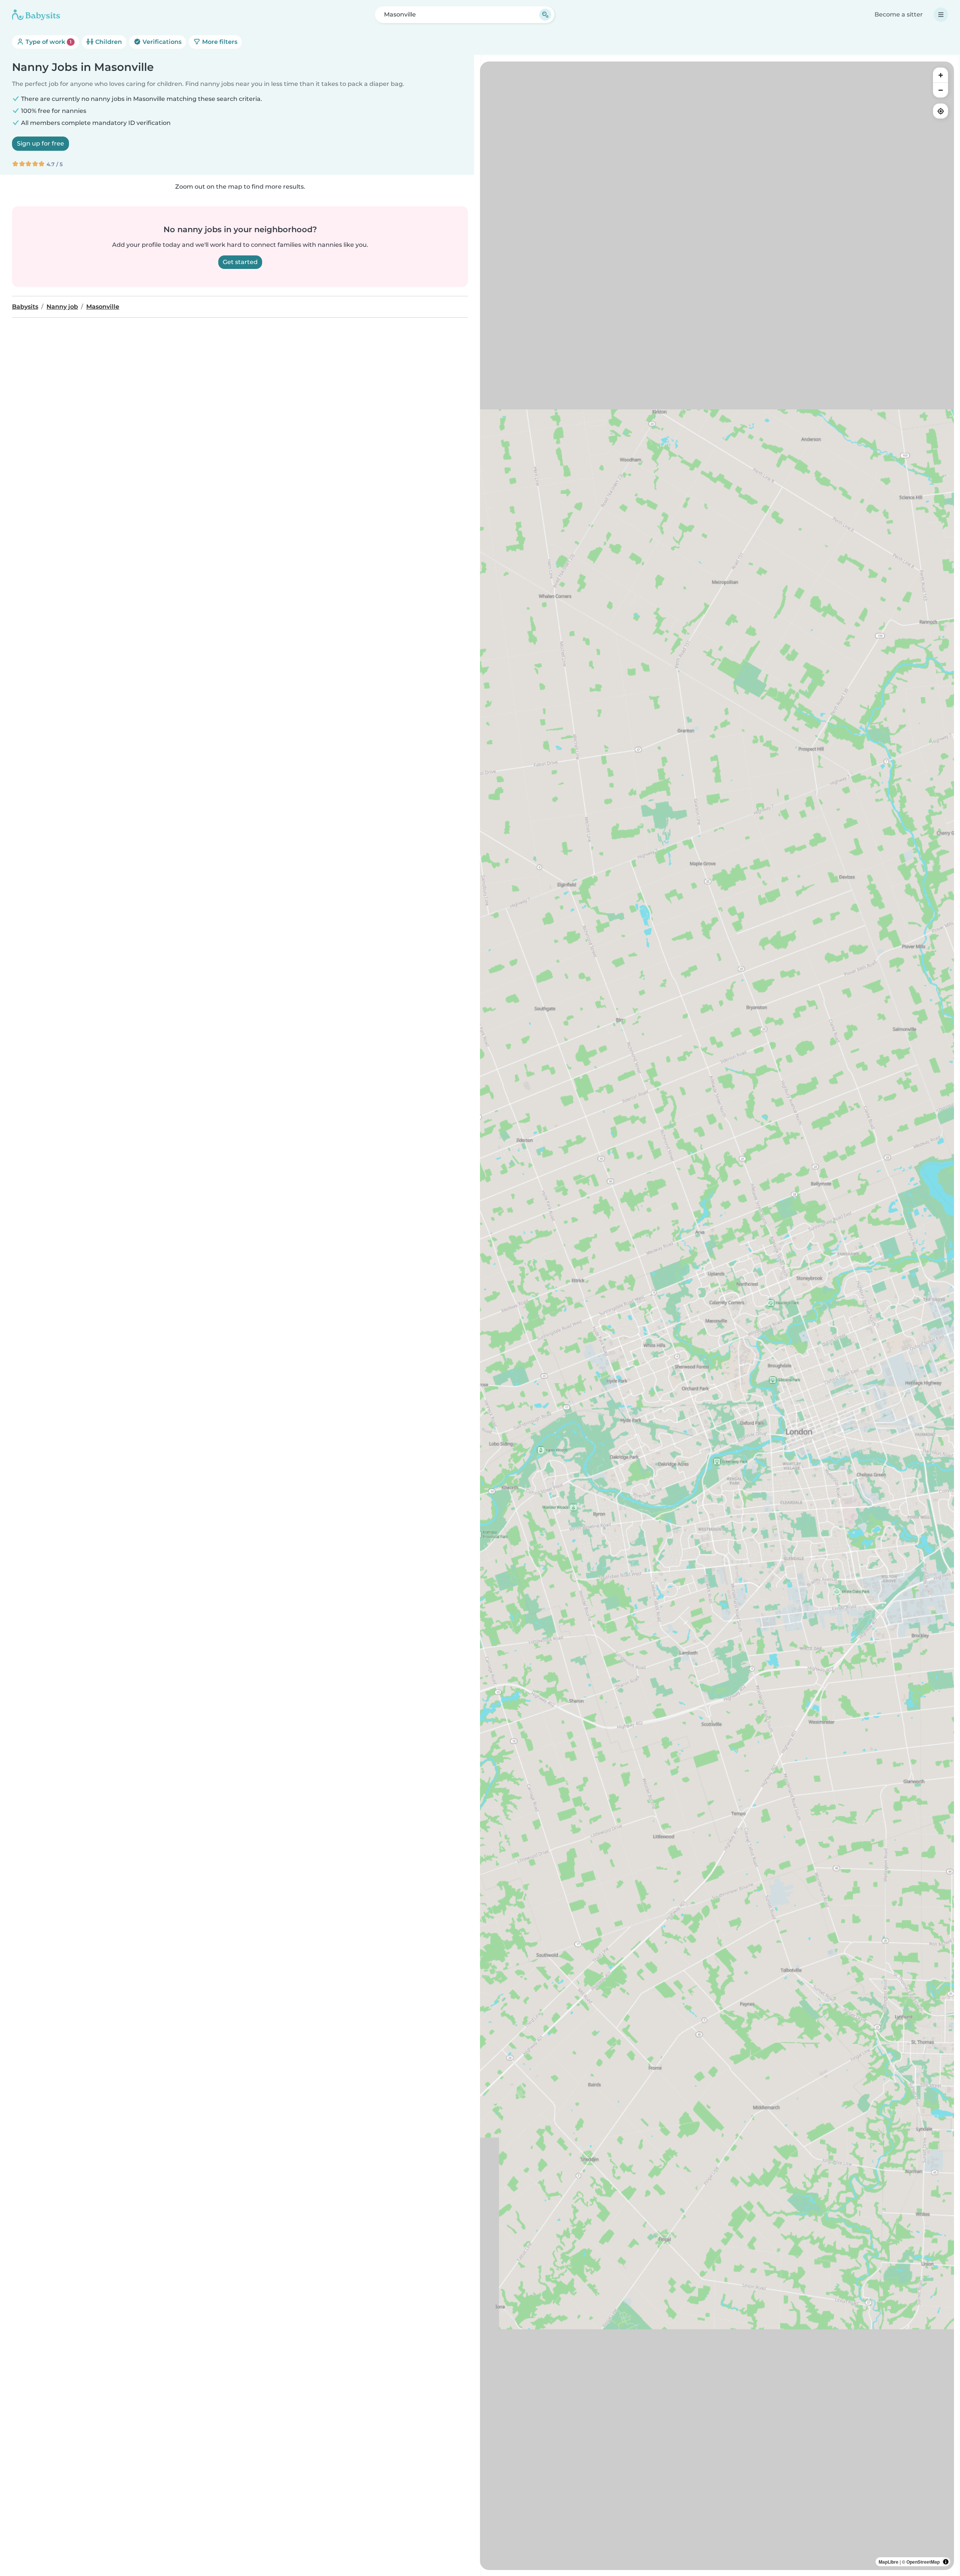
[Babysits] (36, 15)
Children (108, 42)
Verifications (161, 42)
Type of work (48, 42)
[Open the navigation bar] (941, 15)
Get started (240, 262)
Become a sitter (899, 14)
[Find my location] (940, 111)
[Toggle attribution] (946, 2562)
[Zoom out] (940, 90)
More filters (219, 42)
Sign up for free (40, 143)
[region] (717, 1316)
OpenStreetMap (923, 2562)
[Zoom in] (940, 75)
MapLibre (889, 2562)
